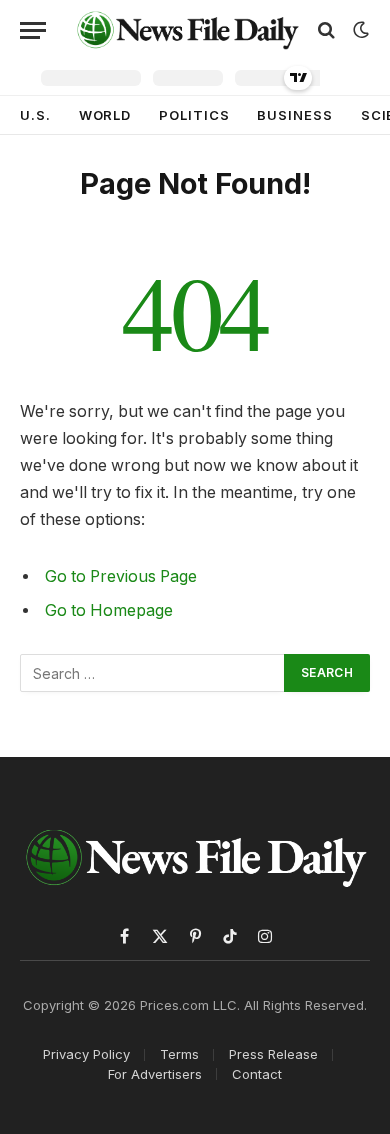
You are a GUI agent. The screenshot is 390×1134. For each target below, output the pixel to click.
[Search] (326, 30)
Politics (194, 115)
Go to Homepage (109, 610)
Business (294, 115)
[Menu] (33, 30)
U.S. (35, 115)
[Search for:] (153, 673)
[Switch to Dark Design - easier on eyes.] (359, 30)
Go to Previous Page (121, 576)
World (105, 115)
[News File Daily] (187, 30)
